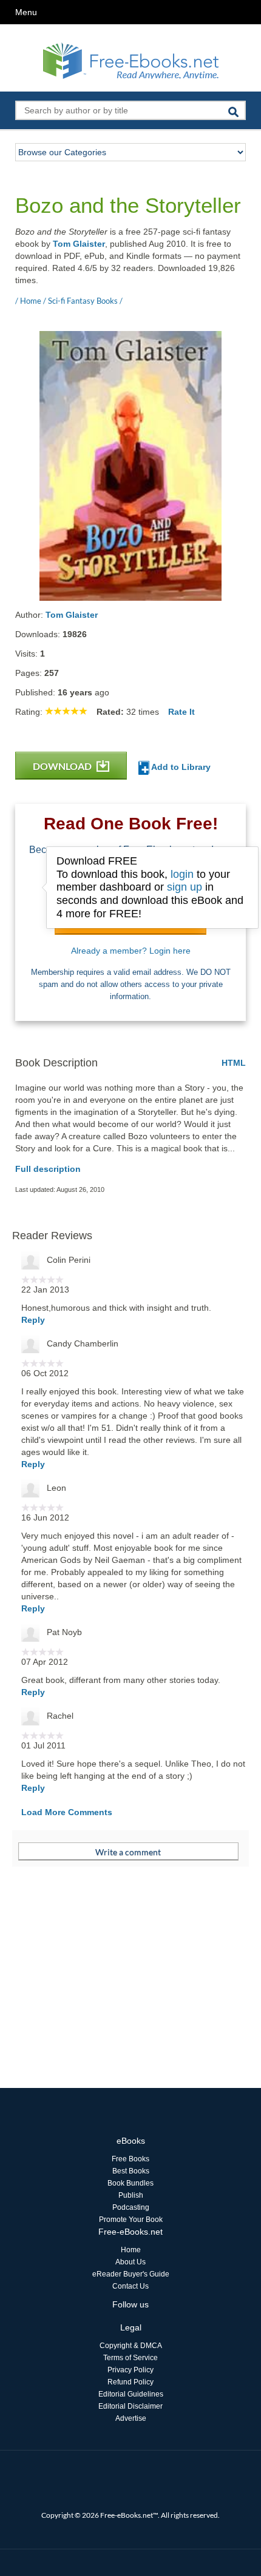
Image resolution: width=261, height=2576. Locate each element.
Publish (131, 2195)
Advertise (131, 2418)
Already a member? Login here (131, 951)
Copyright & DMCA (131, 2346)
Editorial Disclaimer (130, 2406)
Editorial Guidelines (131, 2394)
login (182, 874)
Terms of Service (130, 2358)
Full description (48, 1169)
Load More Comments (67, 1812)
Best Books (131, 2171)
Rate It (181, 712)
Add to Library (180, 767)
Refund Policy (130, 2382)
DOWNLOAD (63, 766)
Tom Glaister (79, 244)
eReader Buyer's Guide (131, 2274)
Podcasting (131, 2207)
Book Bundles (130, 2183)
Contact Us (130, 2286)
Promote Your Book (131, 2220)
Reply (33, 1320)
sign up (185, 887)
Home (131, 2250)
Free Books (130, 2159)
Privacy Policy (130, 2370)
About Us (130, 2262)
